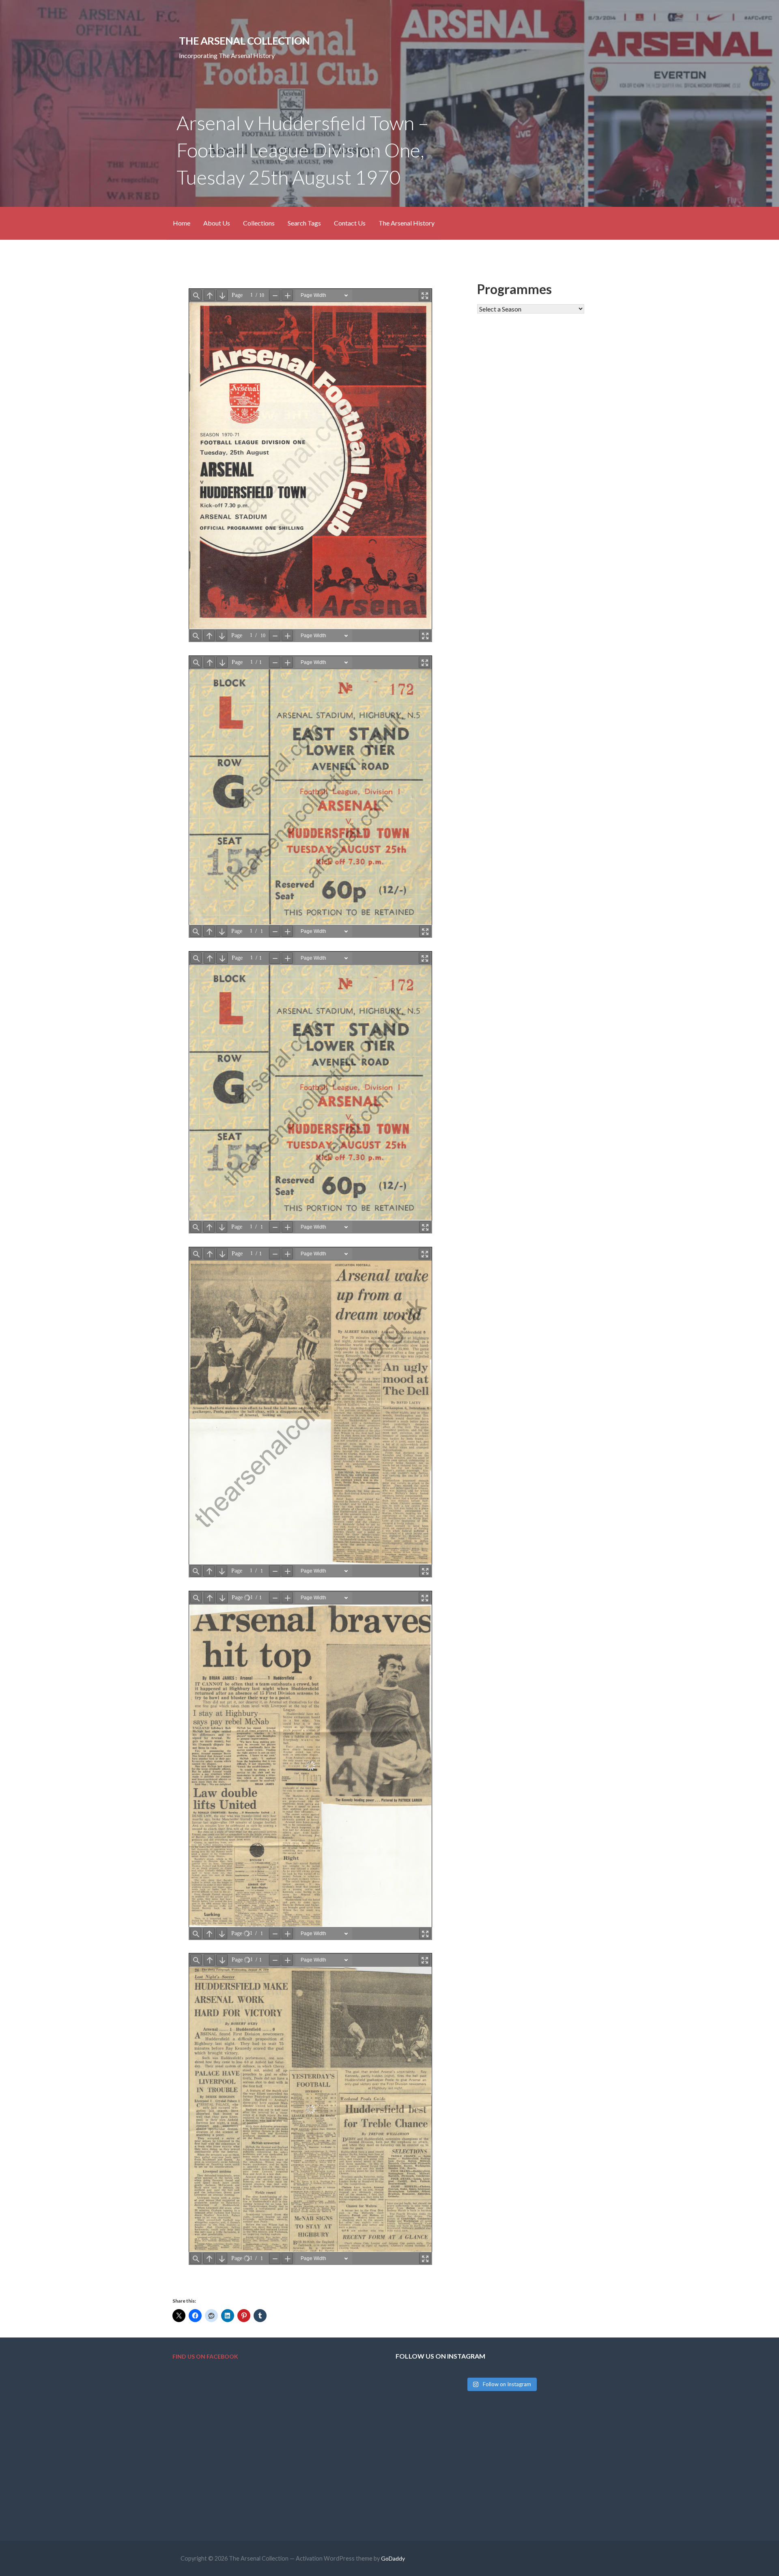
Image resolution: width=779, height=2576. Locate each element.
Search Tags (304, 223)
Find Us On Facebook (205, 2356)
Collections (259, 223)
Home (182, 223)
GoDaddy (393, 2558)
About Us (217, 223)
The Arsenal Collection (244, 41)
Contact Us (350, 223)
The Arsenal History (407, 223)
